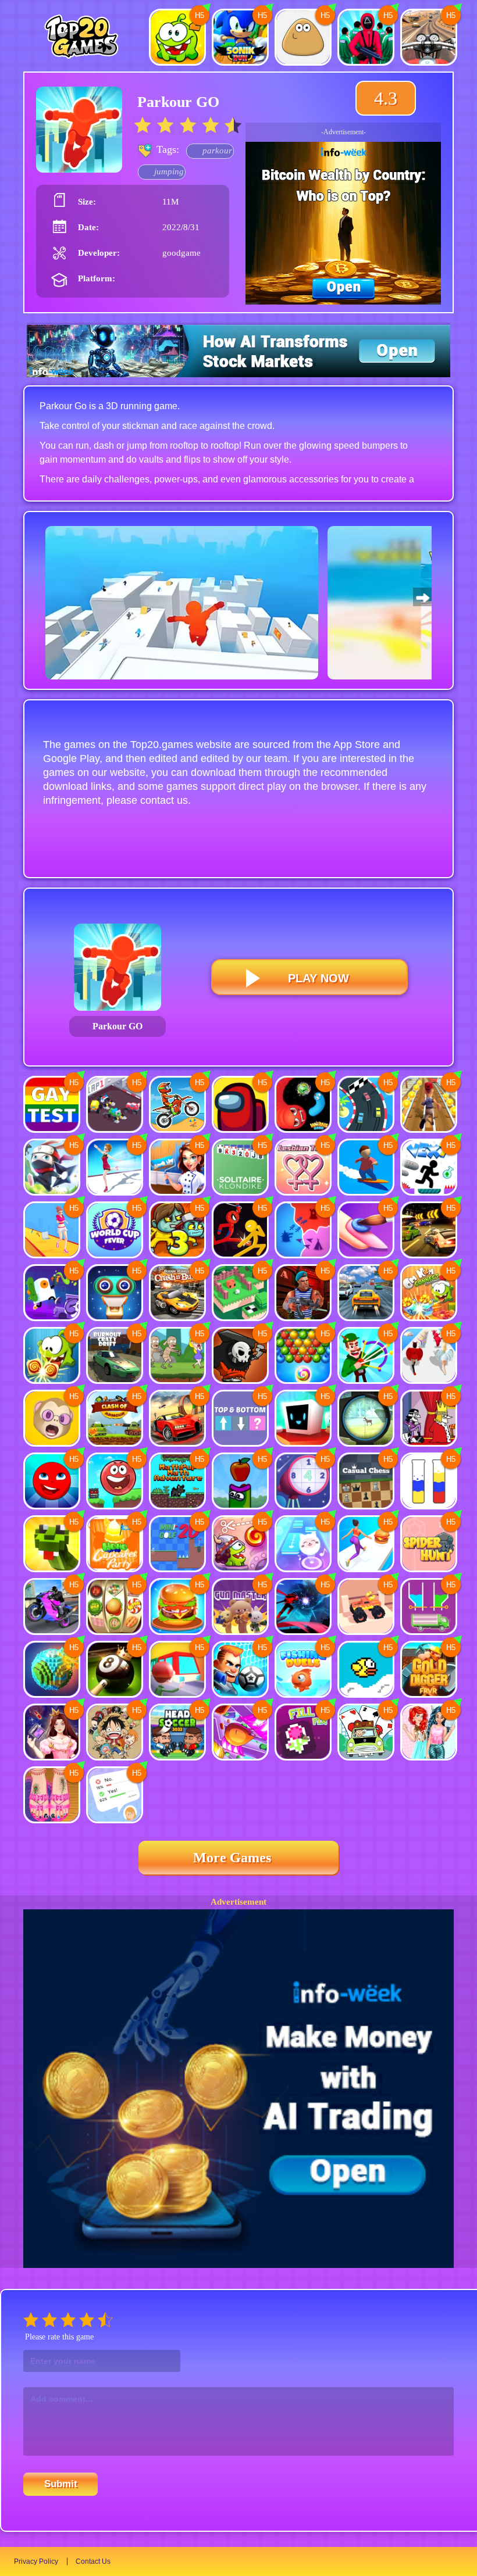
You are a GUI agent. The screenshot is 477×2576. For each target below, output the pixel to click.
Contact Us (93, 2561)
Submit (61, 2484)
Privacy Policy (36, 2561)
